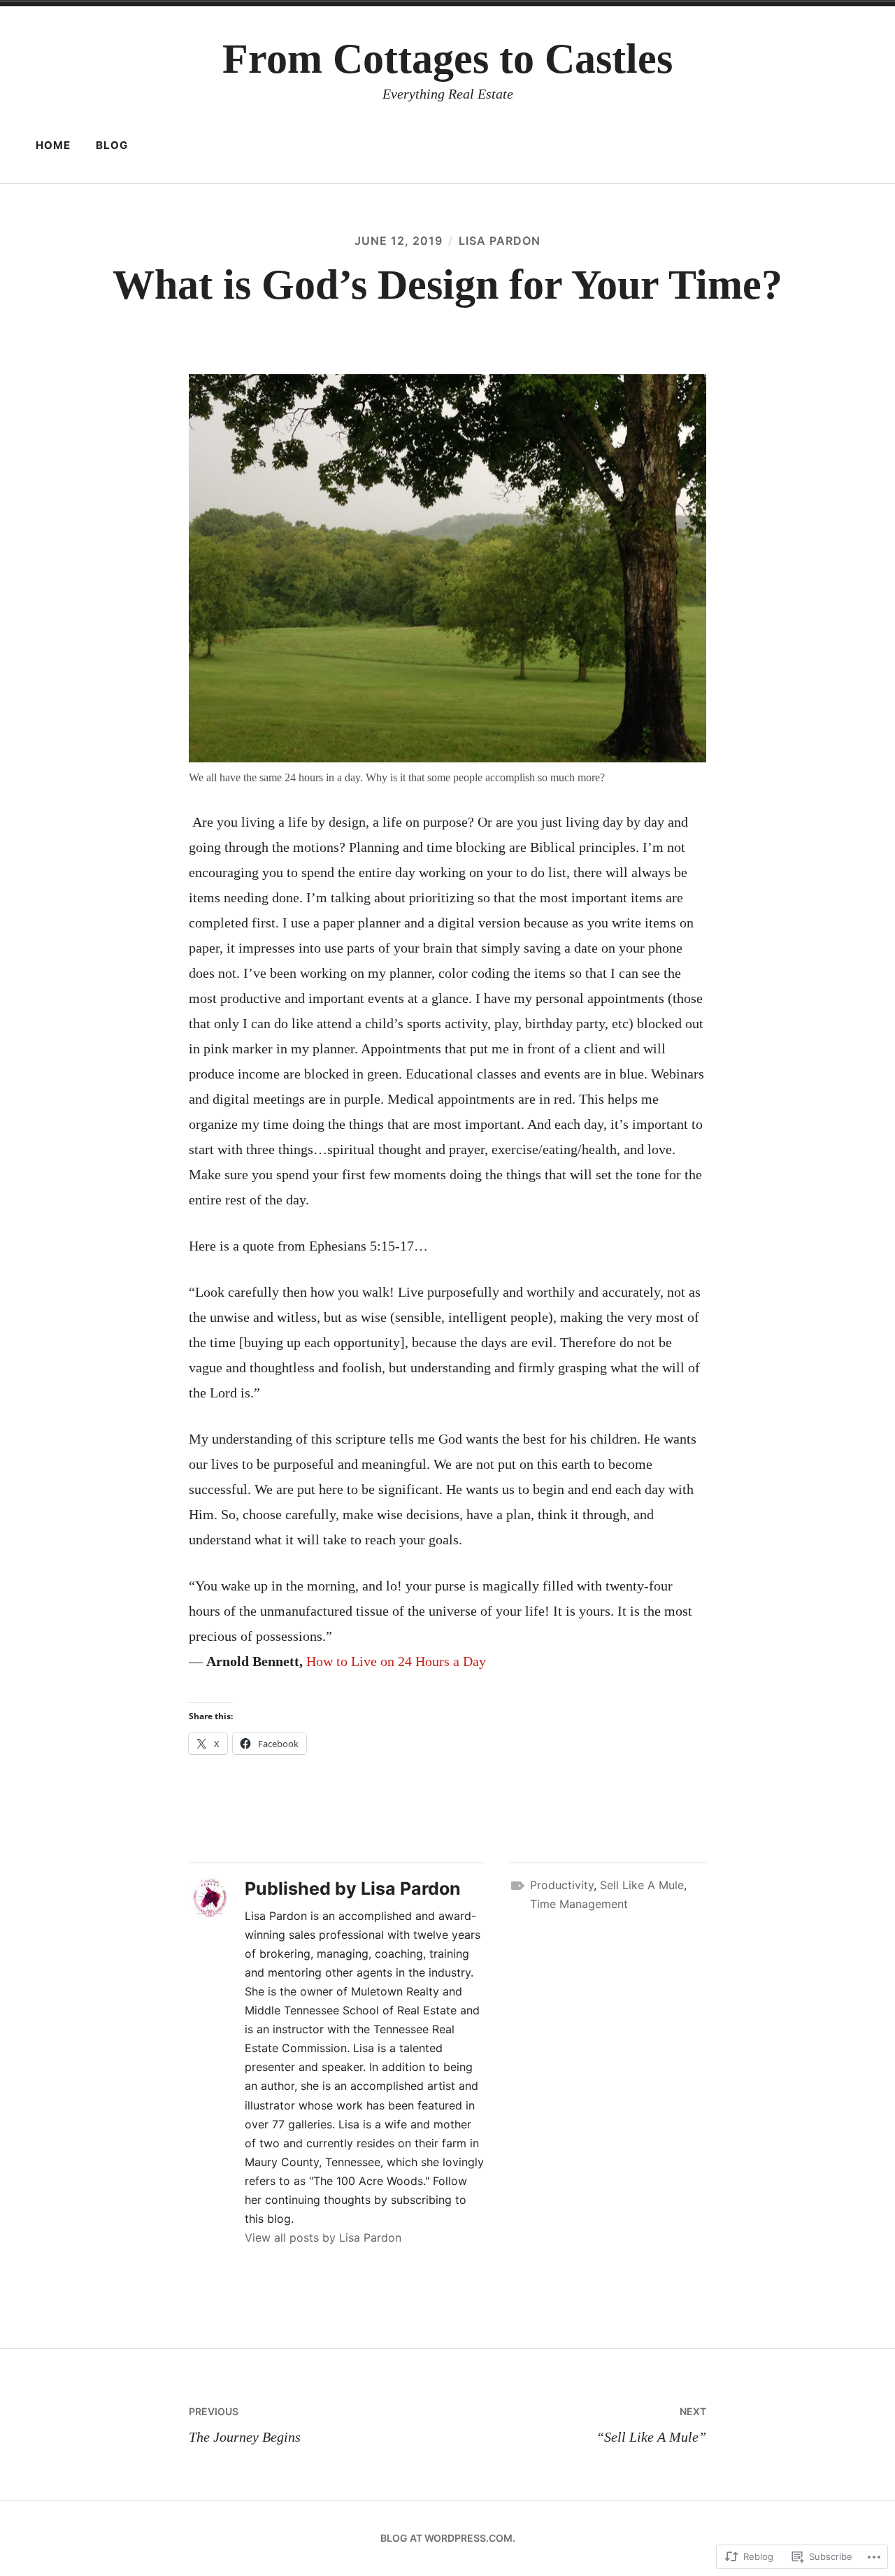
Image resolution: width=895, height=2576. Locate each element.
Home (53, 145)
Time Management (579, 1904)
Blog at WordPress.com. (448, 2538)
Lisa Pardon (500, 241)
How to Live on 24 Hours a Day (396, 1661)
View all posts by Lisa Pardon (323, 2237)
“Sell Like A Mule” (651, 2425)
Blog (112, 145)
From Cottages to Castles (447, 59)
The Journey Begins (245, 2425)
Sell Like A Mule (642, 1885)
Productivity (562, 1885)
